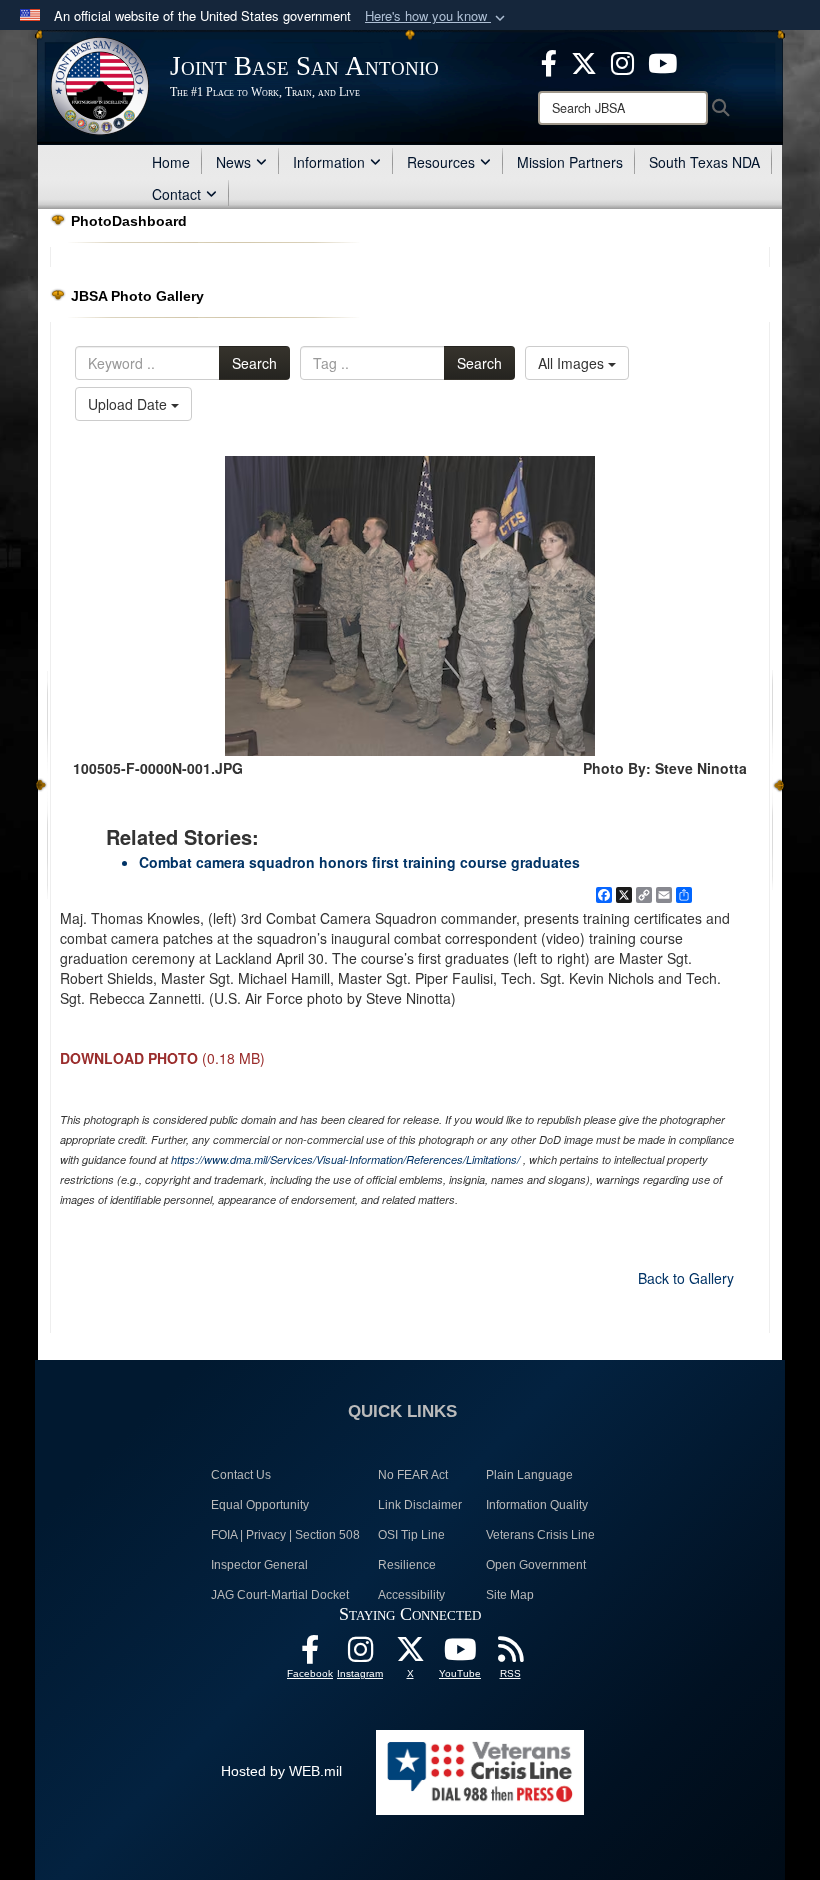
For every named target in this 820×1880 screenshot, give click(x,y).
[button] (437, 16)
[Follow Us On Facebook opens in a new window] (310, 1655)
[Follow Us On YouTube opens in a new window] (460, 1655)
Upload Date (129, 404)
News (233, 162)
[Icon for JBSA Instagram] (360, 1655)
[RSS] (510, 1655)
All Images (573, 363)
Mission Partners (570, 162)
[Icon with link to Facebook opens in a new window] (549, 61)
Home (171, 162)
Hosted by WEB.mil (281, 1771)
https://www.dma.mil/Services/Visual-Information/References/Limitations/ (345, 1159)
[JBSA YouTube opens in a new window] (662, 61)
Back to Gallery (686, 1278)
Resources (441, 162)
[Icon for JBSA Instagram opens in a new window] (622, 61)
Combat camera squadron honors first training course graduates (359, 862)
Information (329, 162)
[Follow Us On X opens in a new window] (410, 1655)
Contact (176, 194)
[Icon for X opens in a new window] (584, 61)
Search (254, 363)
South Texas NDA (704, 162)
